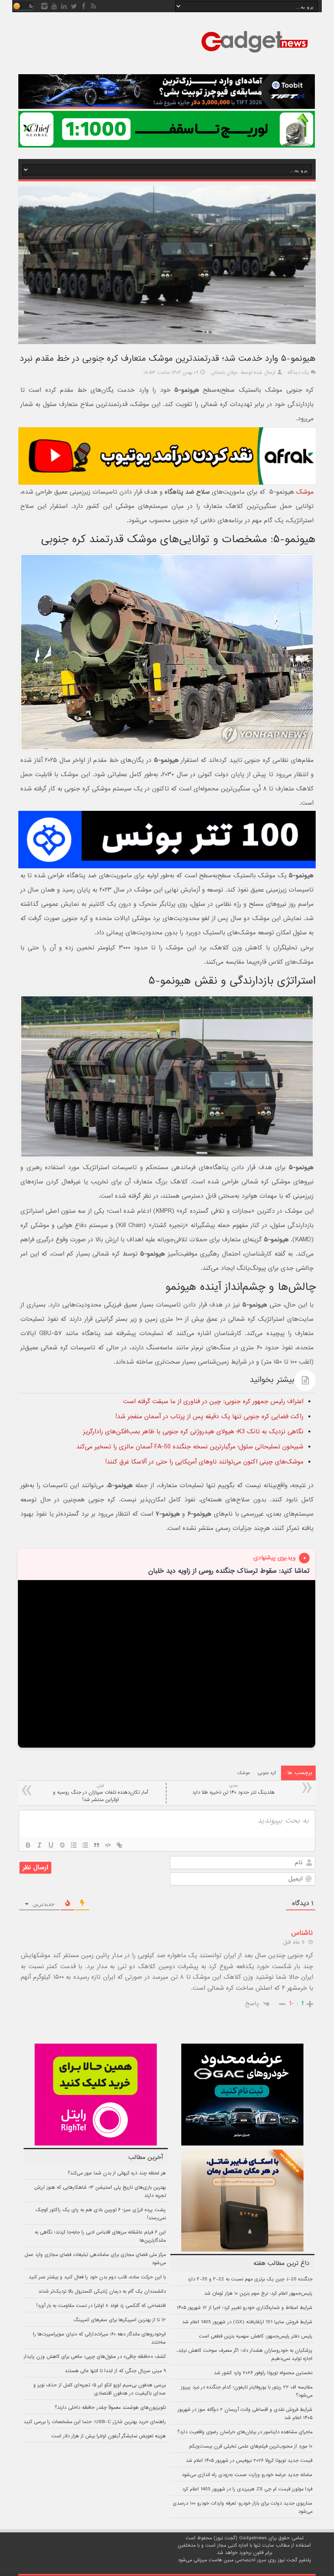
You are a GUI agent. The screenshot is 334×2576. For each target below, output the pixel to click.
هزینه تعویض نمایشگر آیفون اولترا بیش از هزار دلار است (109, 2436)
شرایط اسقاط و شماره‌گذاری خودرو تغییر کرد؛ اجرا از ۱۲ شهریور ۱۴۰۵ (245, 2308)
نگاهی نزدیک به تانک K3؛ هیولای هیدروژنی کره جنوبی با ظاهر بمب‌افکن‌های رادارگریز (193, 1432)
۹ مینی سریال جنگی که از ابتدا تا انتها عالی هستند (115, 2371)
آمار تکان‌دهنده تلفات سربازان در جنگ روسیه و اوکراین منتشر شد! (100, 1793)
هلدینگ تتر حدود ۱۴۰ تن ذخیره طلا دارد (233, 1789)
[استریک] (62, 1845)
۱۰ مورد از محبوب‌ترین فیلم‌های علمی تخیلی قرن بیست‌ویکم (251, 2446)
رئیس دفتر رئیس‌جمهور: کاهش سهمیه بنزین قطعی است (256, 2336)
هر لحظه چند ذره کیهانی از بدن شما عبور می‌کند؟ (117, 2173)
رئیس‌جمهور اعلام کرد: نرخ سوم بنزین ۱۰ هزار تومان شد (258, 2293)
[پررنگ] (28, 1845)
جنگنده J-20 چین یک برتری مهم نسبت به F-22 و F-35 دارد (250, 2279)
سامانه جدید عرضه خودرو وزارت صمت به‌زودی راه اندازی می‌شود (247, 2475)
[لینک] (119, 1845)
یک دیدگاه (298, 373)
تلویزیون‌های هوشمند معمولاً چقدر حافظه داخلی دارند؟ (110, 2408)
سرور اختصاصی (251, 2560)
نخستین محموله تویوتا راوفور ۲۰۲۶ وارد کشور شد (263, 2373)
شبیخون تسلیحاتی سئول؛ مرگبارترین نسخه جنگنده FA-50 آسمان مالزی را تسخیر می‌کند (190, 1447)
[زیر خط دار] (51, 1845)
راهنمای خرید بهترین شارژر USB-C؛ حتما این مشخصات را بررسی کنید (95, 2422)
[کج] (40, 1845)
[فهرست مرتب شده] (74, 1845)
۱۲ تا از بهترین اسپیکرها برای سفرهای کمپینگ (120, 2320)
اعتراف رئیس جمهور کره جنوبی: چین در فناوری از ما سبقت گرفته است (213, 1402)
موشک (305, 492)
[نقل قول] (97, 1845)
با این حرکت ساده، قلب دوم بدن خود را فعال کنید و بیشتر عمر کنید (97, 2277)
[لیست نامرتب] (85, 1845)
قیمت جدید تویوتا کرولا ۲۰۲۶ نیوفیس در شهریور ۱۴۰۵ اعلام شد (249, 2461)
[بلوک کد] (108, 1845)
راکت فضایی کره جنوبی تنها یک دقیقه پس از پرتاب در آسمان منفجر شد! (209, 1417)
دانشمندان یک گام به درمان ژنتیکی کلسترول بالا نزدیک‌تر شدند (102, 2291)
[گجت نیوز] (255, 55)
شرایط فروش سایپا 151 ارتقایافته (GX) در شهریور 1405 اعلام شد (247, 2322)
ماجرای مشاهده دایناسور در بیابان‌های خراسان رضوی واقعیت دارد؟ (245, 2432)
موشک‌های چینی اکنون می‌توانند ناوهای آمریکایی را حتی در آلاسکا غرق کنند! (204, 1462)
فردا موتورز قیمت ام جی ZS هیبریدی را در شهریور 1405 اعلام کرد (247, 2489)
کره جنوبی (267, 1773)
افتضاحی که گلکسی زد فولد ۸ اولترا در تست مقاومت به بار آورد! (101, 2306)
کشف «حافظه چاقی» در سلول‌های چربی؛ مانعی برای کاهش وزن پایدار (95, 2357)
